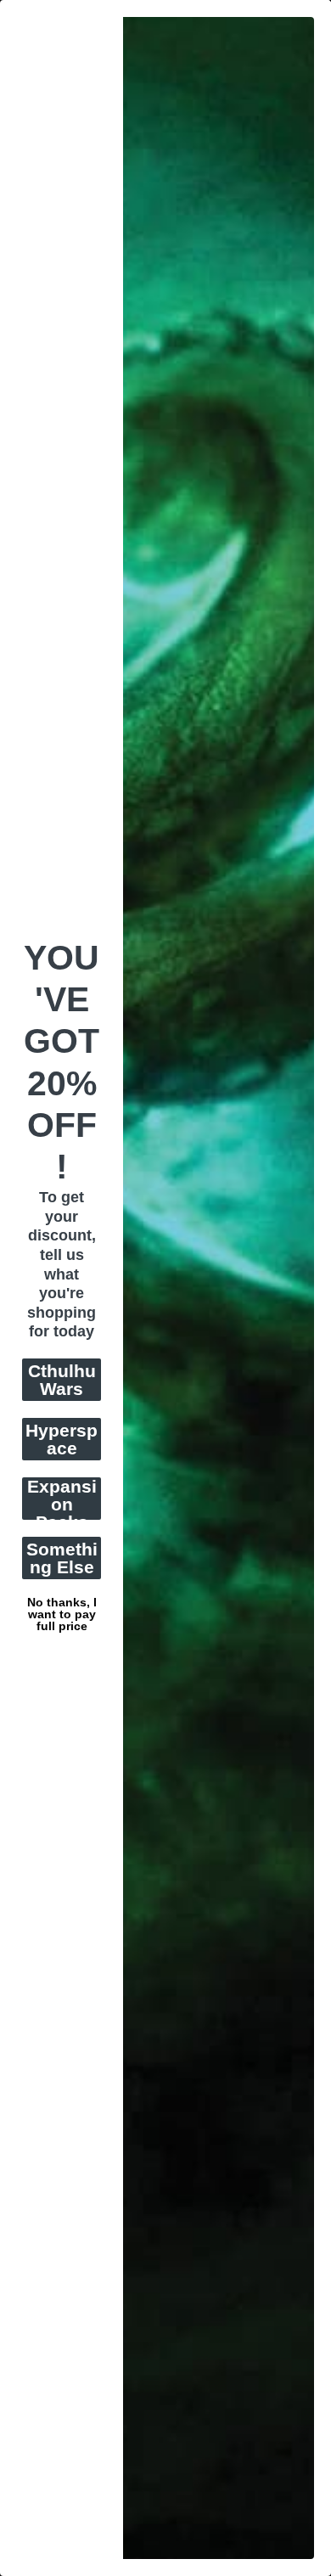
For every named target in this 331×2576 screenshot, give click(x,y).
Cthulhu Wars (62, 1380)
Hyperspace (62, 1439)
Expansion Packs (62, 1499)
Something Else (62, 1558)
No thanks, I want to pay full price (62, 1600)
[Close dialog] (322, 9)
